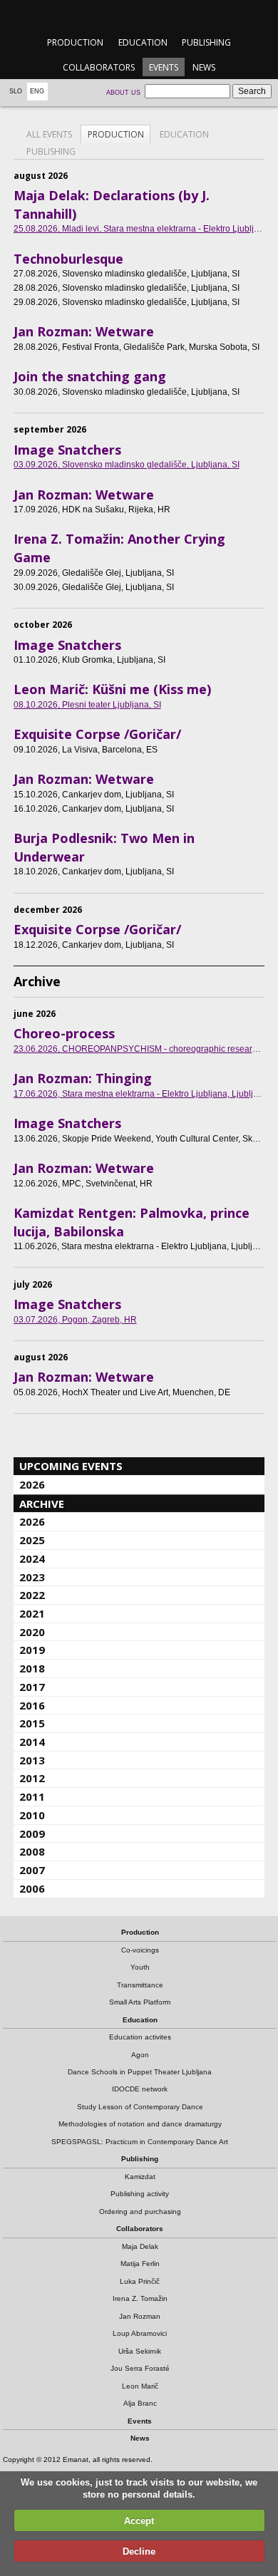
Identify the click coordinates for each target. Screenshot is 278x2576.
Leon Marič (140, 2386)
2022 (32, 1595)
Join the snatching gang (90, 376)
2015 (32, 1723)
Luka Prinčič (140, 2281)
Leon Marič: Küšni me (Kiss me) (112, 689)
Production (75, 42)
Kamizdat (140, 2177)
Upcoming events (71, 1466)
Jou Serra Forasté (140, 2368)
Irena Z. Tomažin (140, 2298)
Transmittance (140, 1985)
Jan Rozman (140, 2316)
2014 (32, 1742)
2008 (32, 1851)
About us (123, 93)
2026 (32, 1484)
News (204, 67)
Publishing (206, 42)
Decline (139, 2551)
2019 (32, 1650)
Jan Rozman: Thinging (83, 1078)
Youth (140, 1967)
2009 (32, 1833)
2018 (32, 1668)
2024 (32, 1558)
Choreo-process (64, 1033)
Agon (140, 2055)
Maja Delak (140, 2246)
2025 (32, 1540)
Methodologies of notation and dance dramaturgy (140, 2124)
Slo (16, 91)
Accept (139, 2521)
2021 (32, 1613)
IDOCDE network (140, 2089)
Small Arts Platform (140, 2002)
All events (49, 134)
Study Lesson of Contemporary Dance (140, 2107)
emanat (139, 15)
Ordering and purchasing (140, 2212)
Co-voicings (140, 1950)
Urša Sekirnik (140, 2351)
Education (143, 42)
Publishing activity (140, 2194)
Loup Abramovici (140, 2333)
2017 (32, 1687)
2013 (32, 1760)
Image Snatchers (67, 450)
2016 (32, 1705)
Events (164, 67)
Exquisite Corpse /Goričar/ (97, 734)
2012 (32, 1778)
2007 (32, 1870)
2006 (32, 1888)
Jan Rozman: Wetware (84, 331)
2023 (32, 1577)
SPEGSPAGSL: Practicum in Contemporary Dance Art (140, 2142)
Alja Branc (140, 2403)
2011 (32, 1796)
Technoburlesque (68, 259)
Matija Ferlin (140, 2264)
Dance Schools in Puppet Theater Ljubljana (140, 2072)
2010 (32, 1815)
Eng (37, 91)
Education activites (140, 2037)
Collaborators (99, 67)
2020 (32, 1632)
